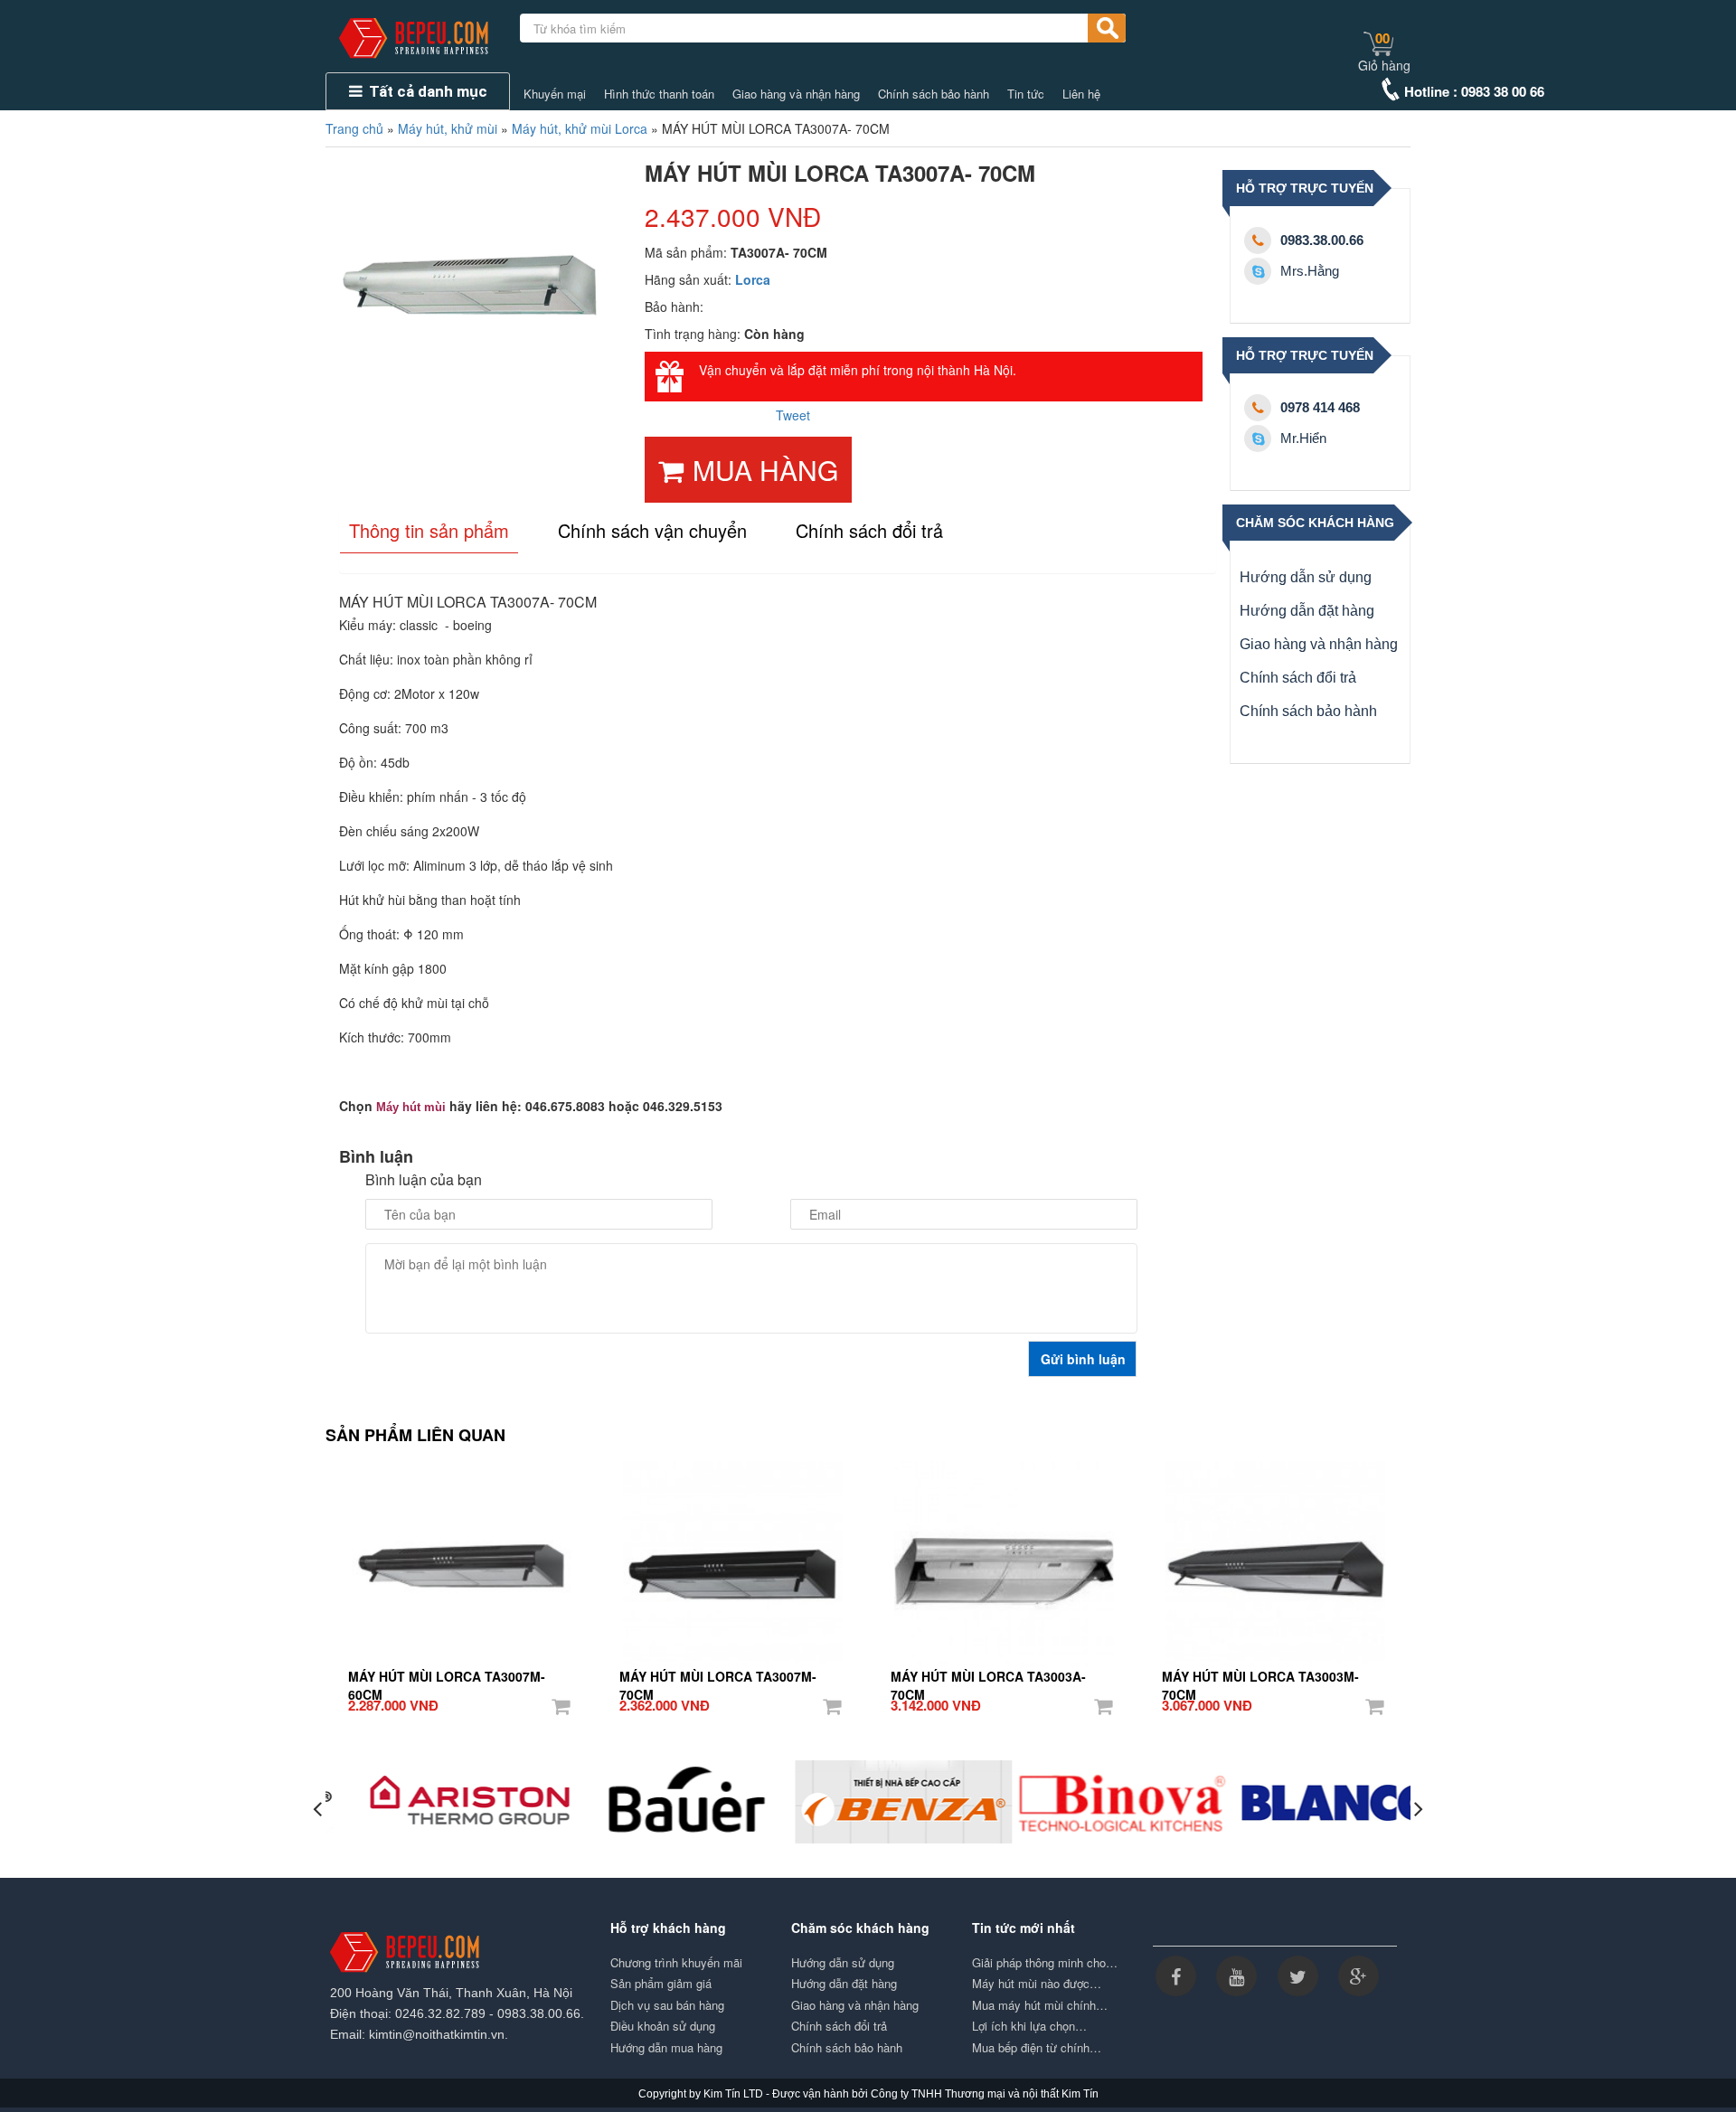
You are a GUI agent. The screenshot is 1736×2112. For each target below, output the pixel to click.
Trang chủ (354, 128)
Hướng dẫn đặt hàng (1307, 611)
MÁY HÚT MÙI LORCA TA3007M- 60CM (447, 1677)
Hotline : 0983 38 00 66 (1474, 91)
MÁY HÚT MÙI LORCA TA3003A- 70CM (988, 1677)
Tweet (793, 415)
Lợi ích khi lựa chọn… (1029, 2026)
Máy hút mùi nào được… (1037, 1984)
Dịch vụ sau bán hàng (667, 2005)
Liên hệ (1081, 94)
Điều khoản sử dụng (663, 2026)
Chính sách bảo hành (934, 94)
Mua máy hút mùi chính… (1040, 2005)
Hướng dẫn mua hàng (666, 2048)
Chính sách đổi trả (1298, 678)
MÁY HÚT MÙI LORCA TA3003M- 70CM (1260, 1677)
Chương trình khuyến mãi (676, 1963)
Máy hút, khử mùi (448, 128)
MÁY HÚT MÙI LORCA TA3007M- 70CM (718, 1677)
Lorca (753, 279)
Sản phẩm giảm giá (661, 1984)
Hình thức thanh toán (659, 94)
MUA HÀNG (765, 470)
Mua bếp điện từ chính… (1037, 2048)
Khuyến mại (555, 94)
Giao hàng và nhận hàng (796, 94)
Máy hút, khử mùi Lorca (580, 128)
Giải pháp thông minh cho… (1045, 1963)
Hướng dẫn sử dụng (1306, 577)
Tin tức (1026, 94)
